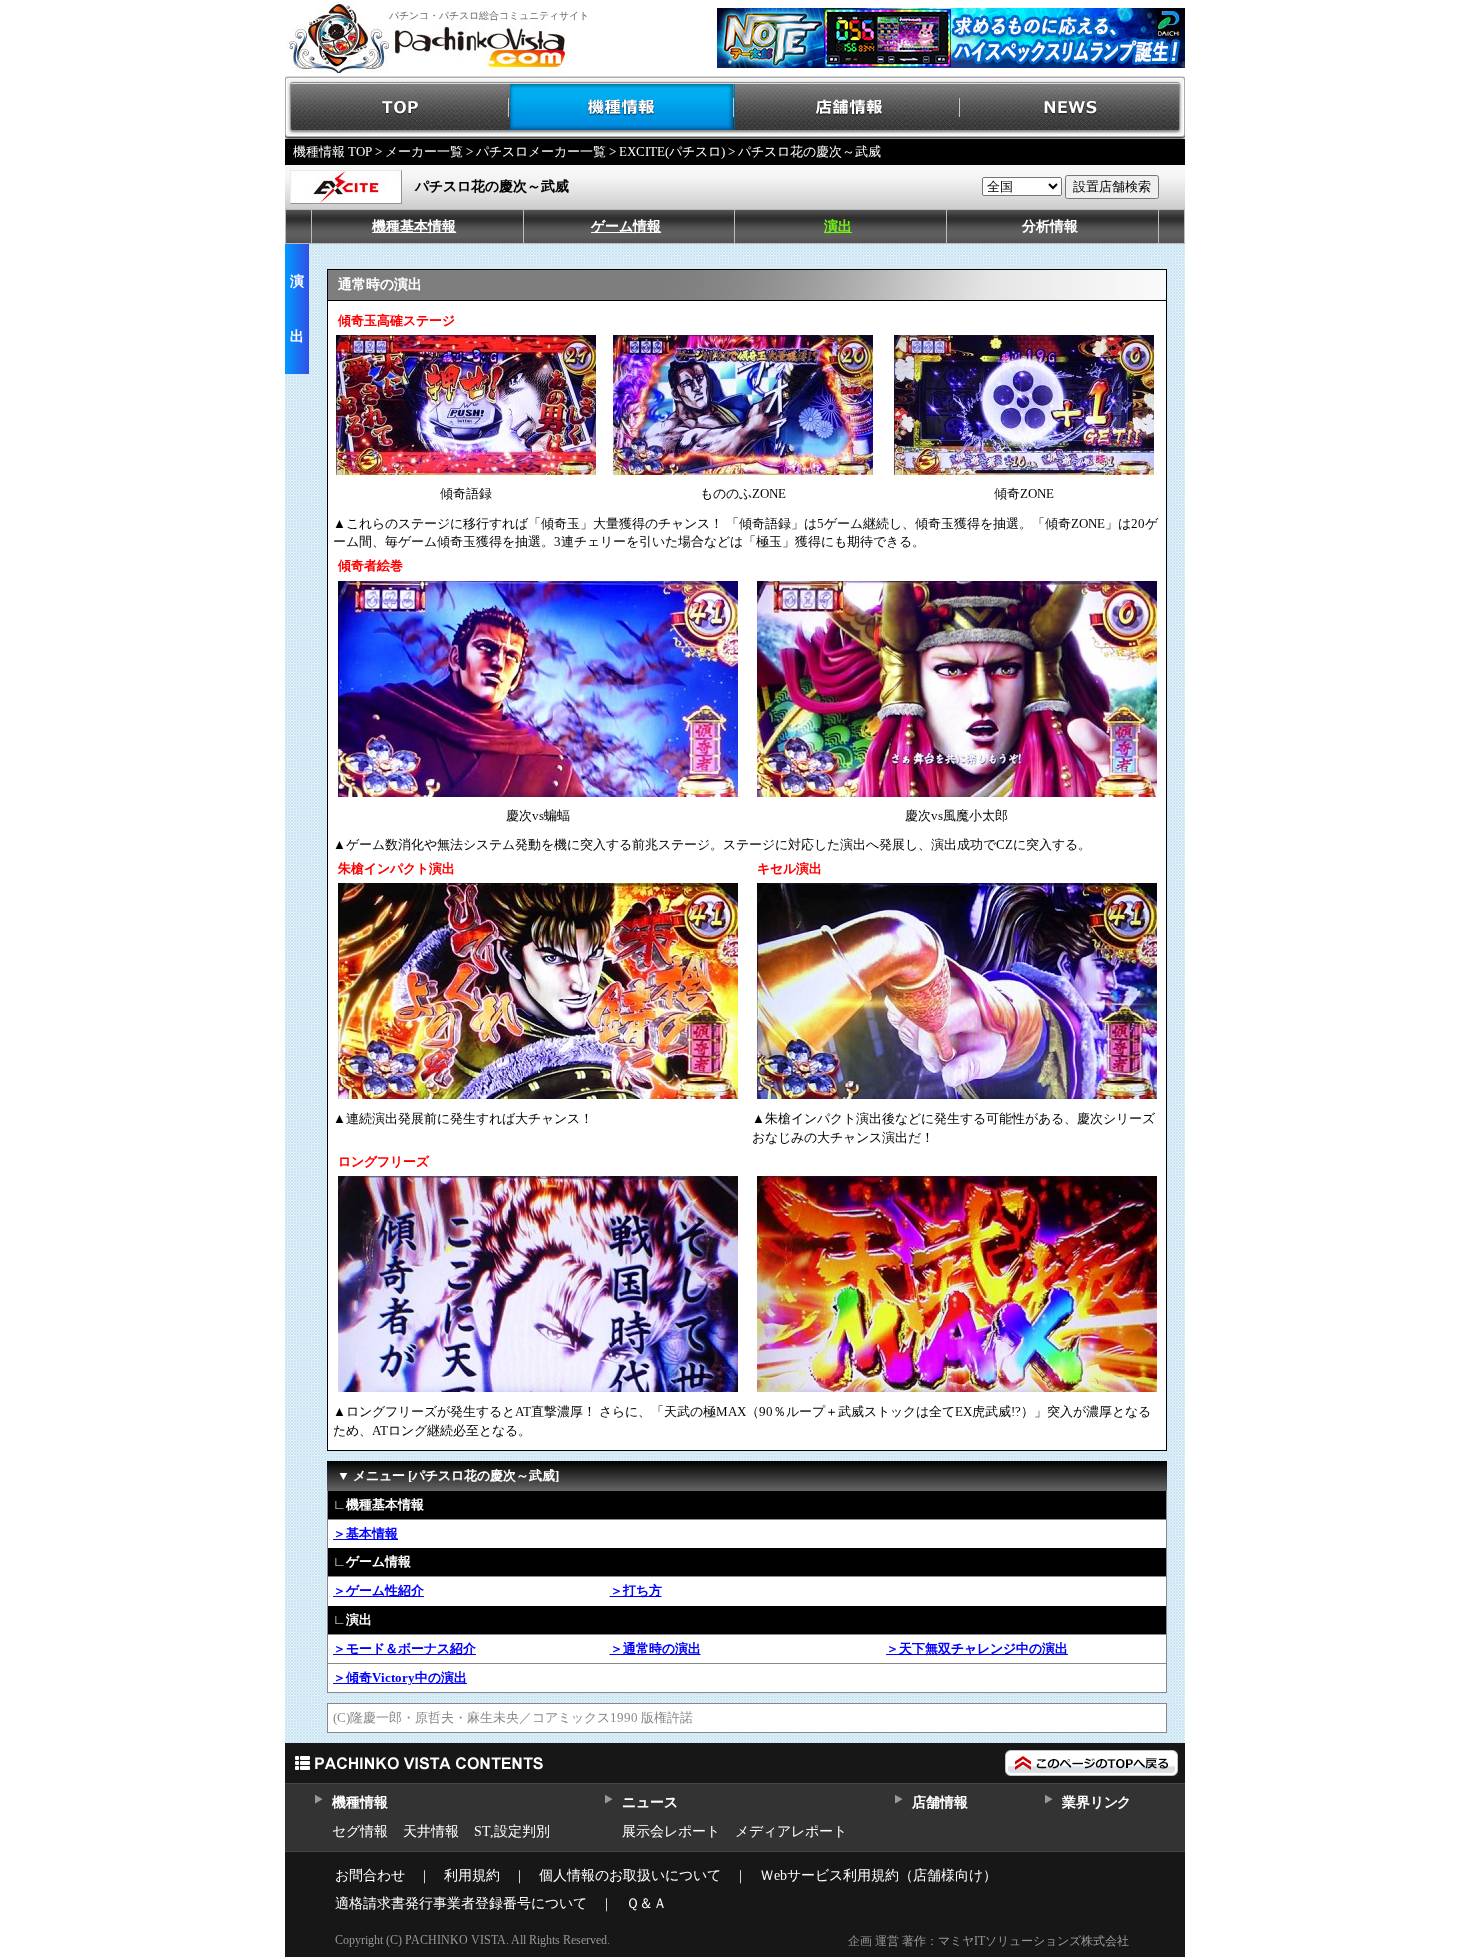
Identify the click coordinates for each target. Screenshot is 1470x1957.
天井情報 (431, 1831)
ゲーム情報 (626, 226)
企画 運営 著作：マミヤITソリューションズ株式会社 (988, 1941)
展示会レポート (671, 1831)
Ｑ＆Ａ (646, 1903)
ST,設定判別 (512, 1831)
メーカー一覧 (424, 151)
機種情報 (622, 107)
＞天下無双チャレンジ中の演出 (977, 1648)
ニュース (649, 1802)
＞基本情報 (365, 1533)
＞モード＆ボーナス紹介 (404, 1648)
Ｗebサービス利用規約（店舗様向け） (878, 1875)
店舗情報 (847, 107)
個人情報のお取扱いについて (630, 1875)
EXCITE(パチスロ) (672, 151)
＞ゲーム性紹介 (378, 1590)
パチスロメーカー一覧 (541, 151)
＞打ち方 (636, 1590)
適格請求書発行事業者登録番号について (461, 1903)
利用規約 (472, 1875)
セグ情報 (360, 1831)
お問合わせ (370, 1875)
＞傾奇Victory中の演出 (400, 1677)
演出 (838, 226)
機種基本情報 (414, 226)
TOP (397, 107)
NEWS (1072, 107)
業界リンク (1096, 1802)
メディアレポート (791, 1831)
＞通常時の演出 (655, 1648)
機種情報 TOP (332, 151)
